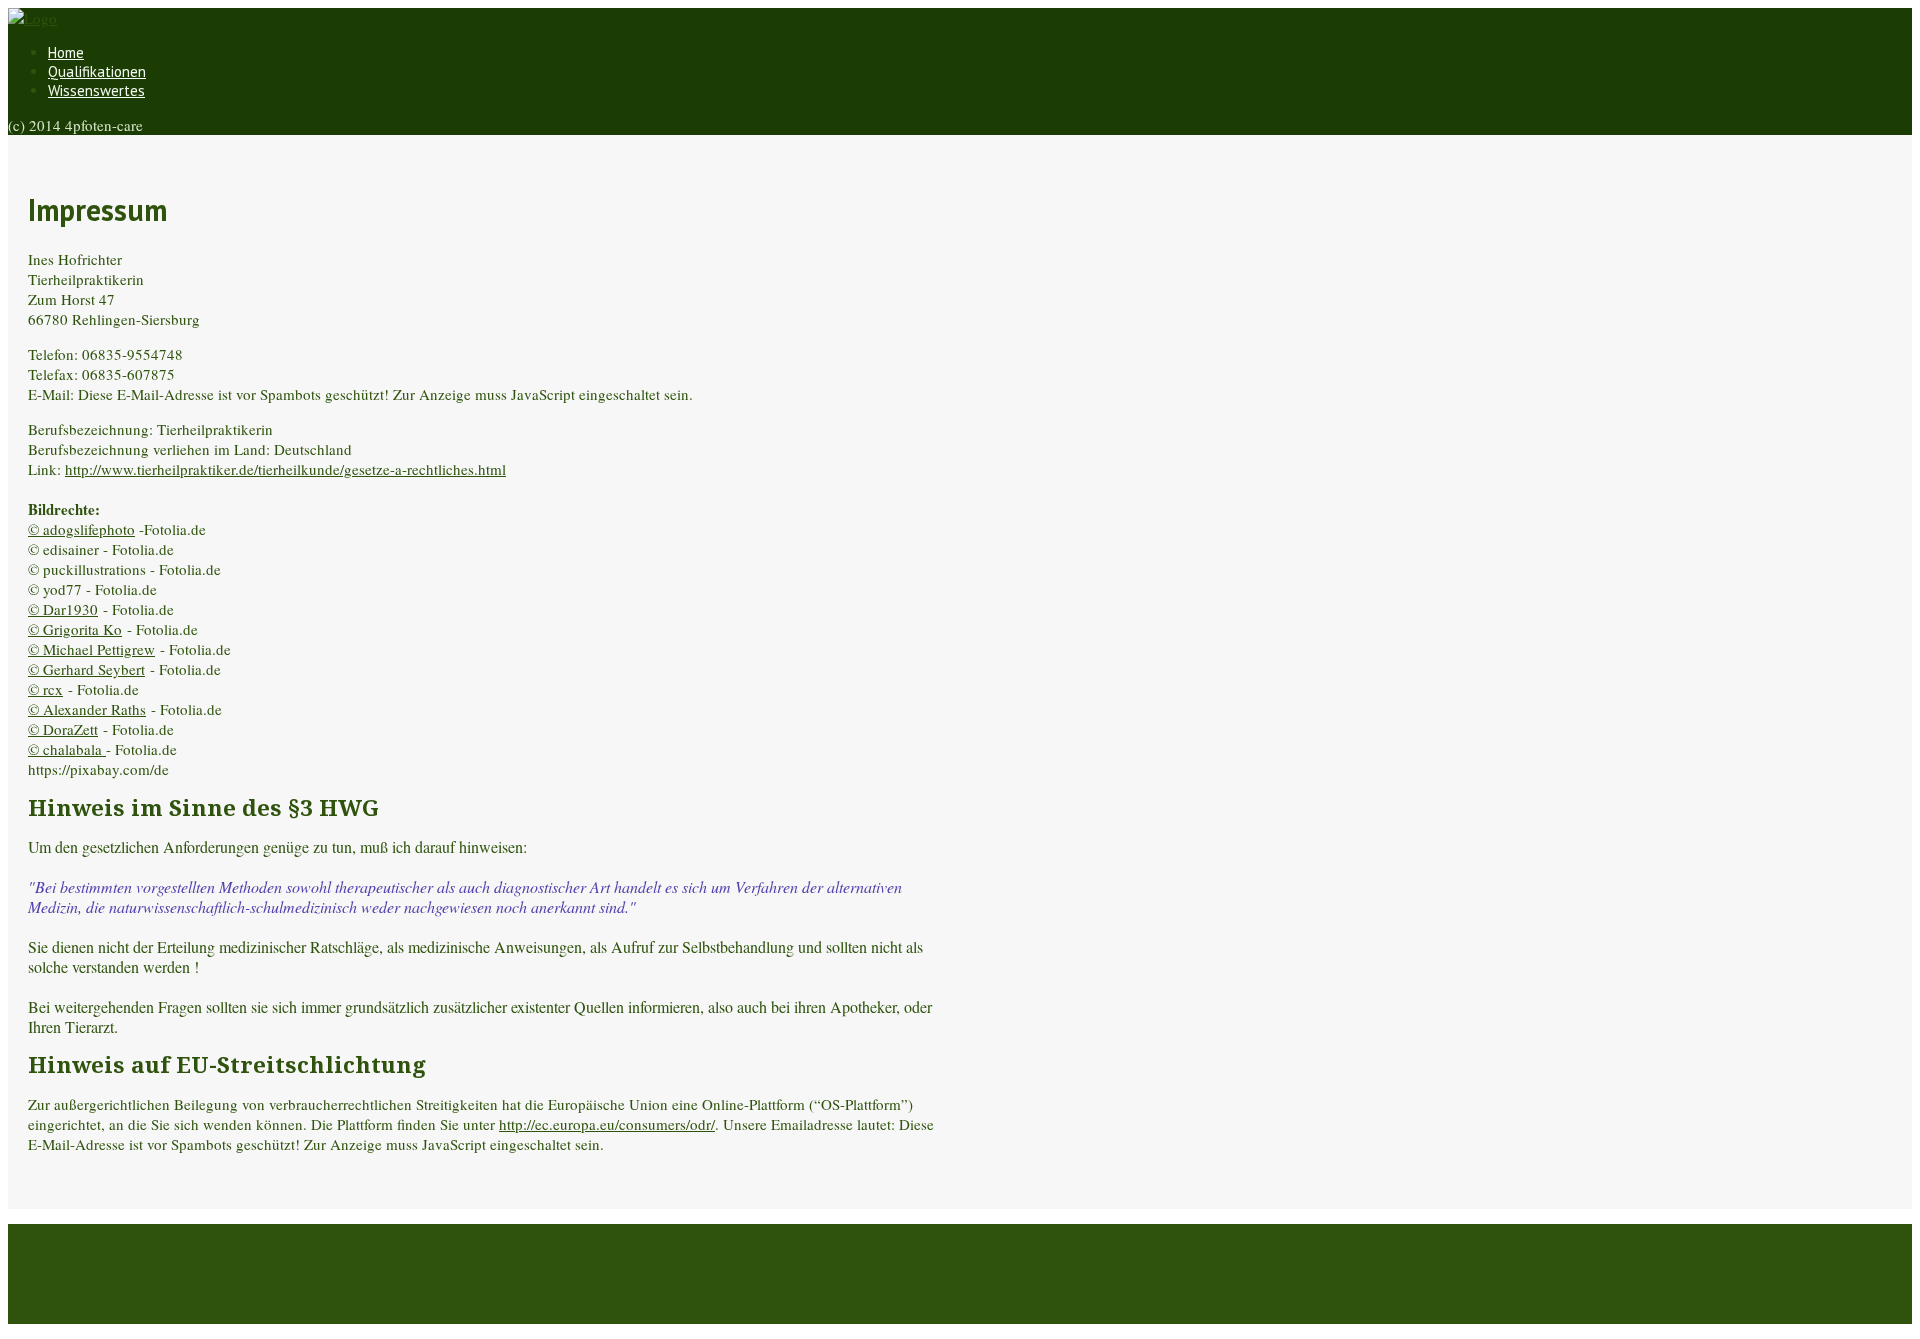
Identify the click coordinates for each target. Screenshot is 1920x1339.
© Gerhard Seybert (86, 669)
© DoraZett (63, 729)
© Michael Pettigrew (91, 649)
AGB (63, 1294)
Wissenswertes (96, 90)
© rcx (45, 689)
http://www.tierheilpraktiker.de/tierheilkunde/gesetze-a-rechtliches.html (285, 469)
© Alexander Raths (87, 709)
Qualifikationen (97, 71)
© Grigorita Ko (75, 629)
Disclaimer (81, 1254)
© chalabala (67, 749)
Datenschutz (86, 1274)
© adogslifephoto (81, 529)
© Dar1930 (63, 609)
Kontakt (73, 1314)
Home (66, 52)
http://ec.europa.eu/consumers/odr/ (607, 1124)
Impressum (82, 1234)
